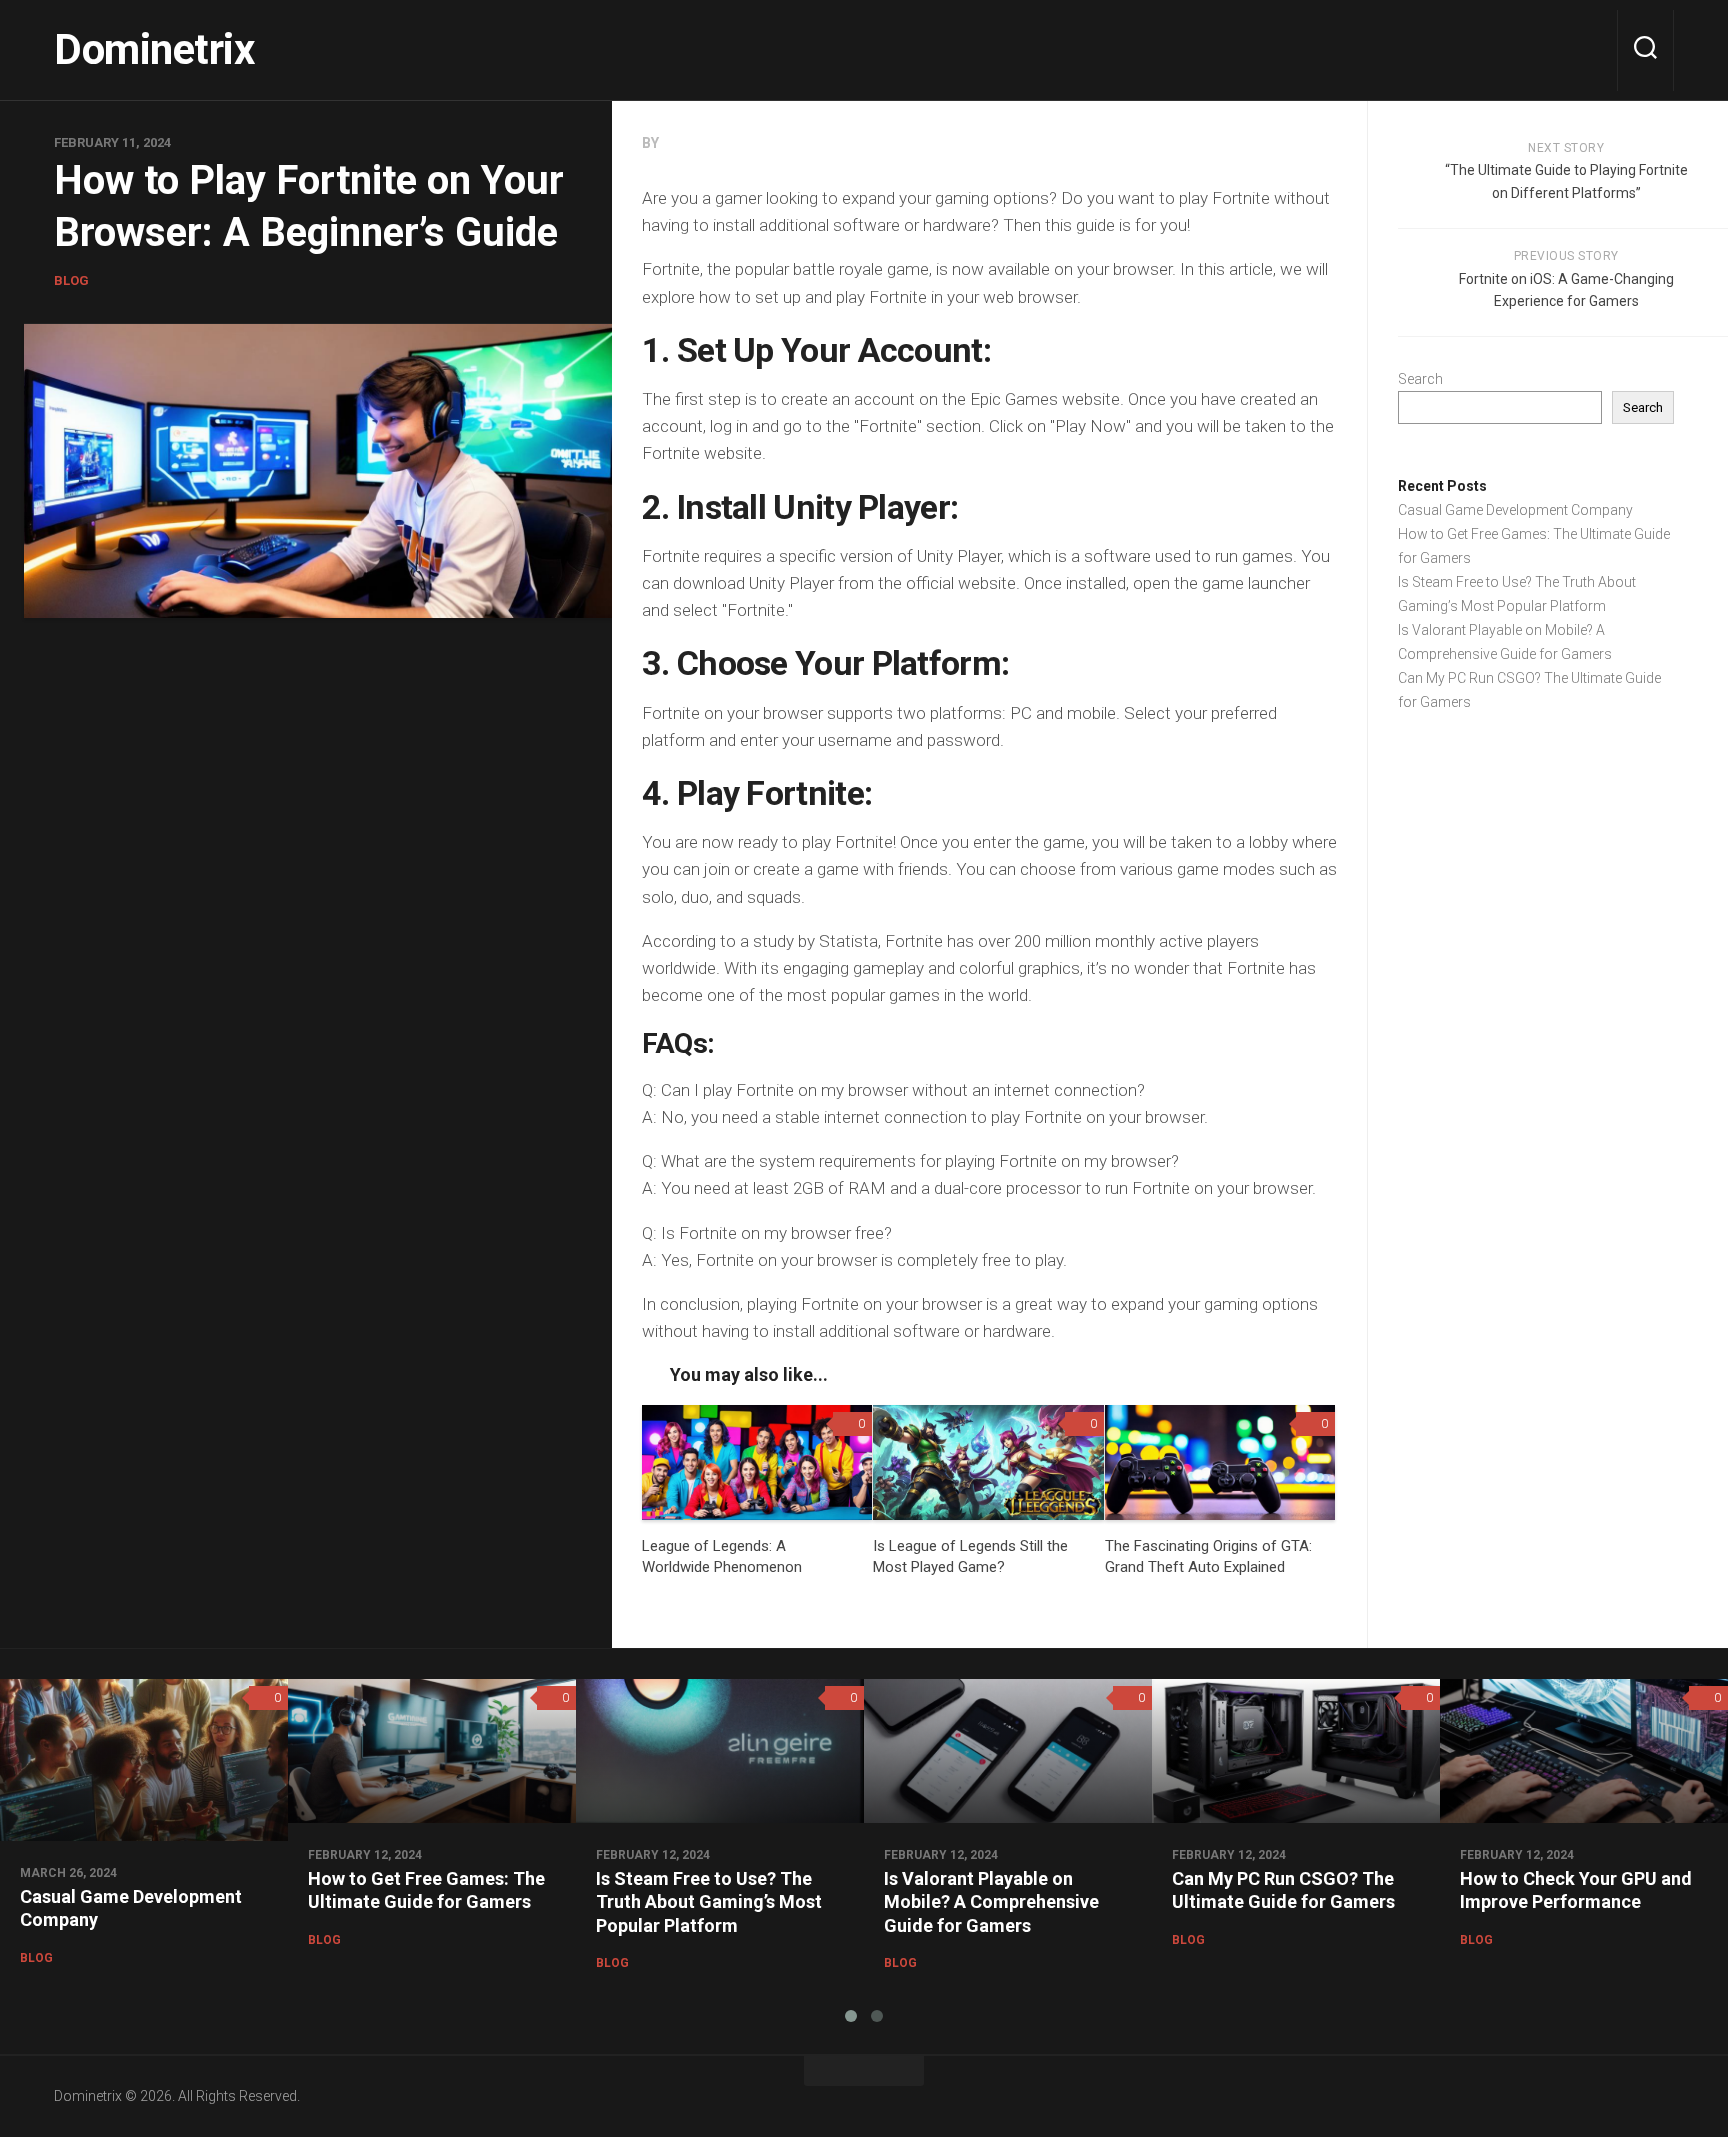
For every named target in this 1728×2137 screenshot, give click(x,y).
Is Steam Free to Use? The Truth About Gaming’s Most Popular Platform (709, 1902)
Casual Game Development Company (1515, 510)
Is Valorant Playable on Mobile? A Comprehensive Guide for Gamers (991, 1902)
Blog (71, 280)
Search (1420, 379)
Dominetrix (154, 49)
